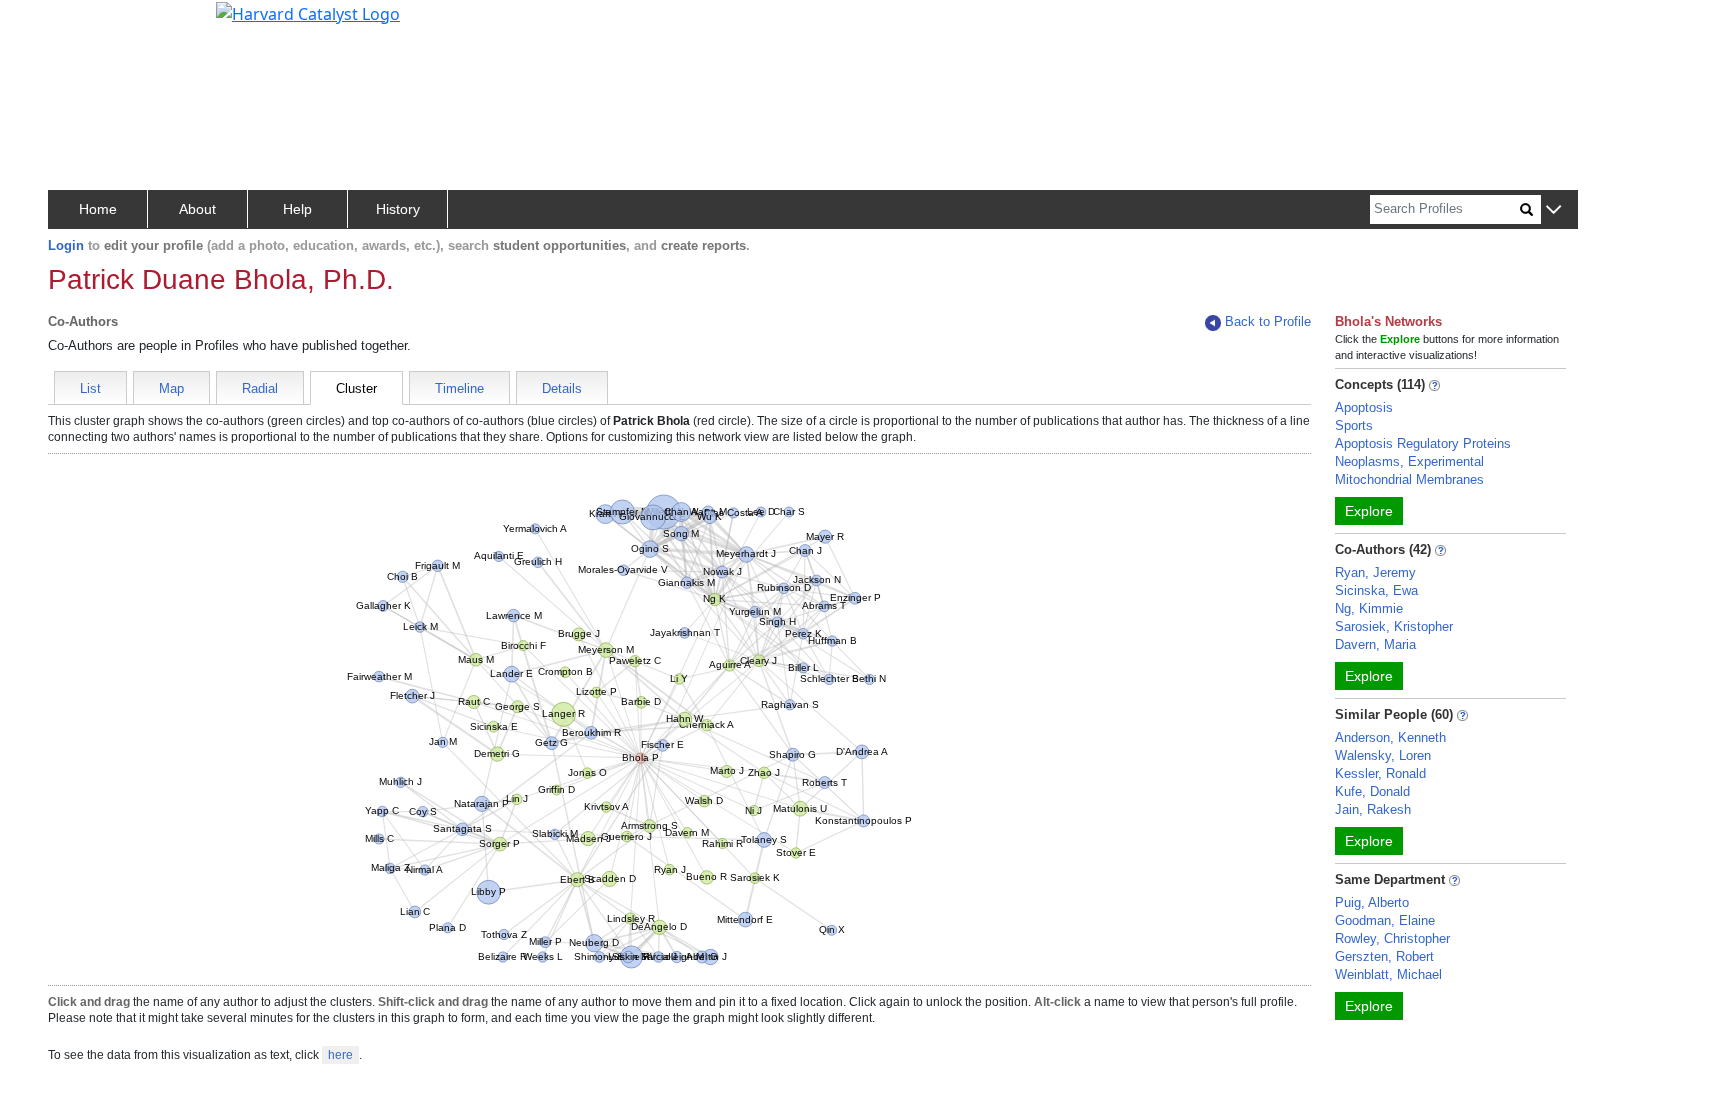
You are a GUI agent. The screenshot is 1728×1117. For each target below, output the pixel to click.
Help (297, 209)
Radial (260, 388)
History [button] (398, 209)
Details (562, 388)
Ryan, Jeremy (1375, 572)
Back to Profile (1268, 321)
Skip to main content (83, 24)
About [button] (197, 209)
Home (98, 209)
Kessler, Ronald (1380, 773)
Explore (1369, 511)
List (90, 388)
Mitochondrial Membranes (1409, 479)
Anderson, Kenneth (1390, 737)
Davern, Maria (1375, 644)
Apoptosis (1364, 407)
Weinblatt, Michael (1388, 974)
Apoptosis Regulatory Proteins (1423, 443)
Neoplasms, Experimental (1409, 461)
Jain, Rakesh (1373, 809)
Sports (1354, 425)
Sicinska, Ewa (1376, 590)
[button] (1553, 210)
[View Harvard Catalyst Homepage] (308, 12)
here (340, 1055)
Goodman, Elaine (1385, 920)
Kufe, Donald (1372, 791)
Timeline (459, 388)
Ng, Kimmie (1369, 608)
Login (66, 245)
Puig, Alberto (1372, 902)
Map (171, 388)
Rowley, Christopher (1392, 938)
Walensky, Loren (1383, 755)
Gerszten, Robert (1384, 956)
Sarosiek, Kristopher (1394, 626)
